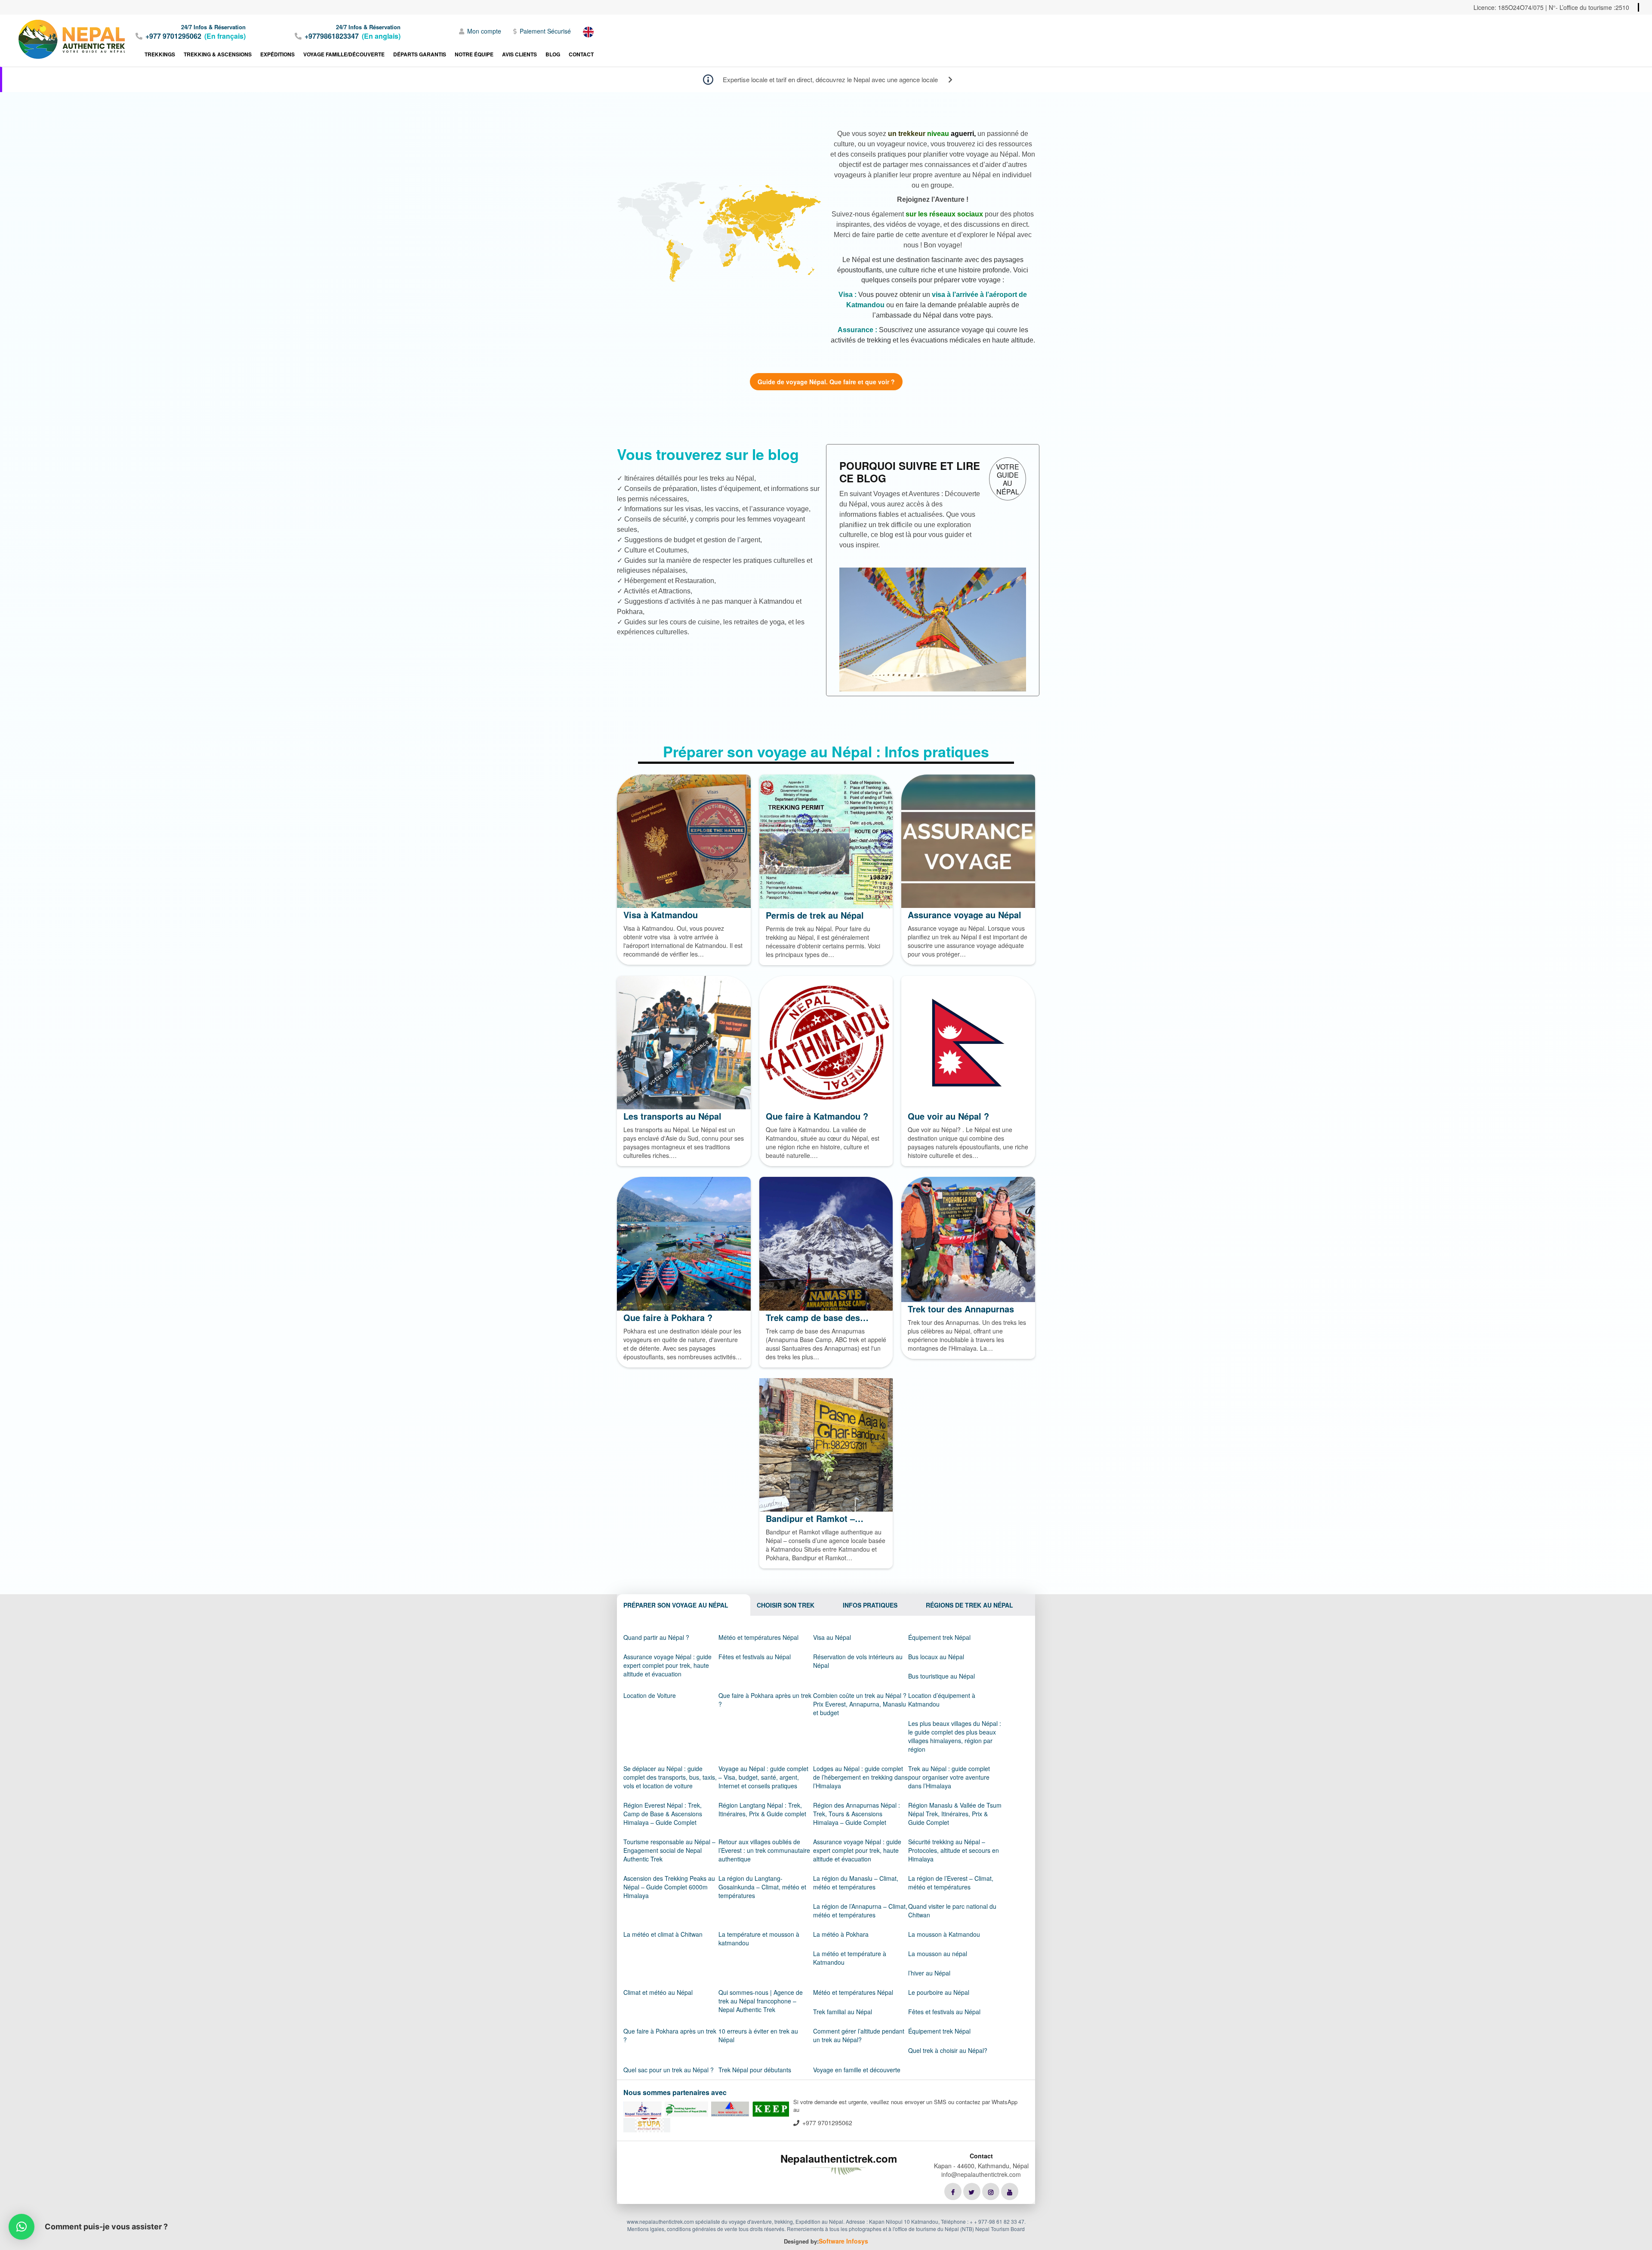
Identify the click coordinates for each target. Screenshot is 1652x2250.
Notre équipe (474, 54)
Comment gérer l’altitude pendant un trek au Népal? (859, 2035)
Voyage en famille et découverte (857, 2070)
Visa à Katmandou (661, 915)
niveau (938, 134)
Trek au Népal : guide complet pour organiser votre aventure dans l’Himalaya (949, 1777)
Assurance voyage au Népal (965, 915)
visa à (941, 295)
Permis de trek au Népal (815, 915)
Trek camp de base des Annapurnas (813, 1318)
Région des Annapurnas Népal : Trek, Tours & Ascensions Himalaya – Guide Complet (857, 1814)
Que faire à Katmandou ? (817, 1116)
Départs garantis (420, 54)
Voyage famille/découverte (344, 54)
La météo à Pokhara (841, 1934)
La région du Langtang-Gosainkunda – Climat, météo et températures (762, 1887)
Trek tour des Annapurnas (961, 1309)
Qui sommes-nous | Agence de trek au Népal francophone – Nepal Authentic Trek (761, 2001)
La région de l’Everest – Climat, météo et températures (951, 1883)
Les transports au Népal (672, 1116)
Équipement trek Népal (939, 1637)
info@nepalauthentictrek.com (981, 2174)
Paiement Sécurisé (545, 31)
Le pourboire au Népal (939, 1992)
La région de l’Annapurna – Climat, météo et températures (860, 1910)
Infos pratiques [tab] (870, 1605)
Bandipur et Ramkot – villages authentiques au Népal (816, 1519)
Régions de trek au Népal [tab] (969, 1605)
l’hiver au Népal (929, 1973)
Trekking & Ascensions (218, 54)
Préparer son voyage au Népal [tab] (676, 1605)
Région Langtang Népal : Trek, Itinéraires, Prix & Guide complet (762, 1809)
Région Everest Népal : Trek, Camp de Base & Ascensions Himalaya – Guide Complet (663, 1814)
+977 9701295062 (173, 36)
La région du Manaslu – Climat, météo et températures (856, 1883)
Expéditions (277, 54)
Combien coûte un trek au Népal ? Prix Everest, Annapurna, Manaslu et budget (860, 1704)
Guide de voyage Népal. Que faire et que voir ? (826, 382)
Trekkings (160, 54)
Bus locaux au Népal (936, 1657)
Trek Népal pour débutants (755, 2070)
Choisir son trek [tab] (786, 1605)
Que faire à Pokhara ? (668, 1318)
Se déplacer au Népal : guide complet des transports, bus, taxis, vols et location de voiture (670, 1777)
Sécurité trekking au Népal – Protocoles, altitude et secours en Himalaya (954, 1850)
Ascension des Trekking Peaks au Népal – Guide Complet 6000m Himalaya (669, 1887)
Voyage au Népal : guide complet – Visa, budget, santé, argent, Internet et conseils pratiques (763, 1777)
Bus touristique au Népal (942, 1676)
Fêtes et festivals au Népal (755, 1657)
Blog (553, 54)
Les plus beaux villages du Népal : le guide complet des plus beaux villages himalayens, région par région (955, 1736)
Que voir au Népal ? (948, 1116)
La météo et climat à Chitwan (663, 1934)
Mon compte (484, 31)
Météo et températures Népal (758, 1637)
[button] (22, 2227)
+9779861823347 (332, 36)
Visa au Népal (832, 1637)
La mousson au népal (938, 1954)
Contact (581, 54)
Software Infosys (843, 2241)
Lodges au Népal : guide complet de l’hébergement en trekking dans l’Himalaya (860, 1777)
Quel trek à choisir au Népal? (948, 2050)
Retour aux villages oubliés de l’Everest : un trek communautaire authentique (764, 1850)
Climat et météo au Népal (658, 1992)
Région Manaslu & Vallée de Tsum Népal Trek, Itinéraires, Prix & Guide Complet (955, 1814)
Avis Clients (519, 54)
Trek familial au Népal (843, 2012)
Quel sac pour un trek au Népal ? (669, 2070)
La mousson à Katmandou (944, 1934)
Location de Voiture (650, 1695)
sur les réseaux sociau (942, 214)
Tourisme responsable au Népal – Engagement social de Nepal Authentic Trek (669, 1850)
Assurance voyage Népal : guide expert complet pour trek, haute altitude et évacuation (667, 1665)
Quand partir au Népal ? (656, 1637)
